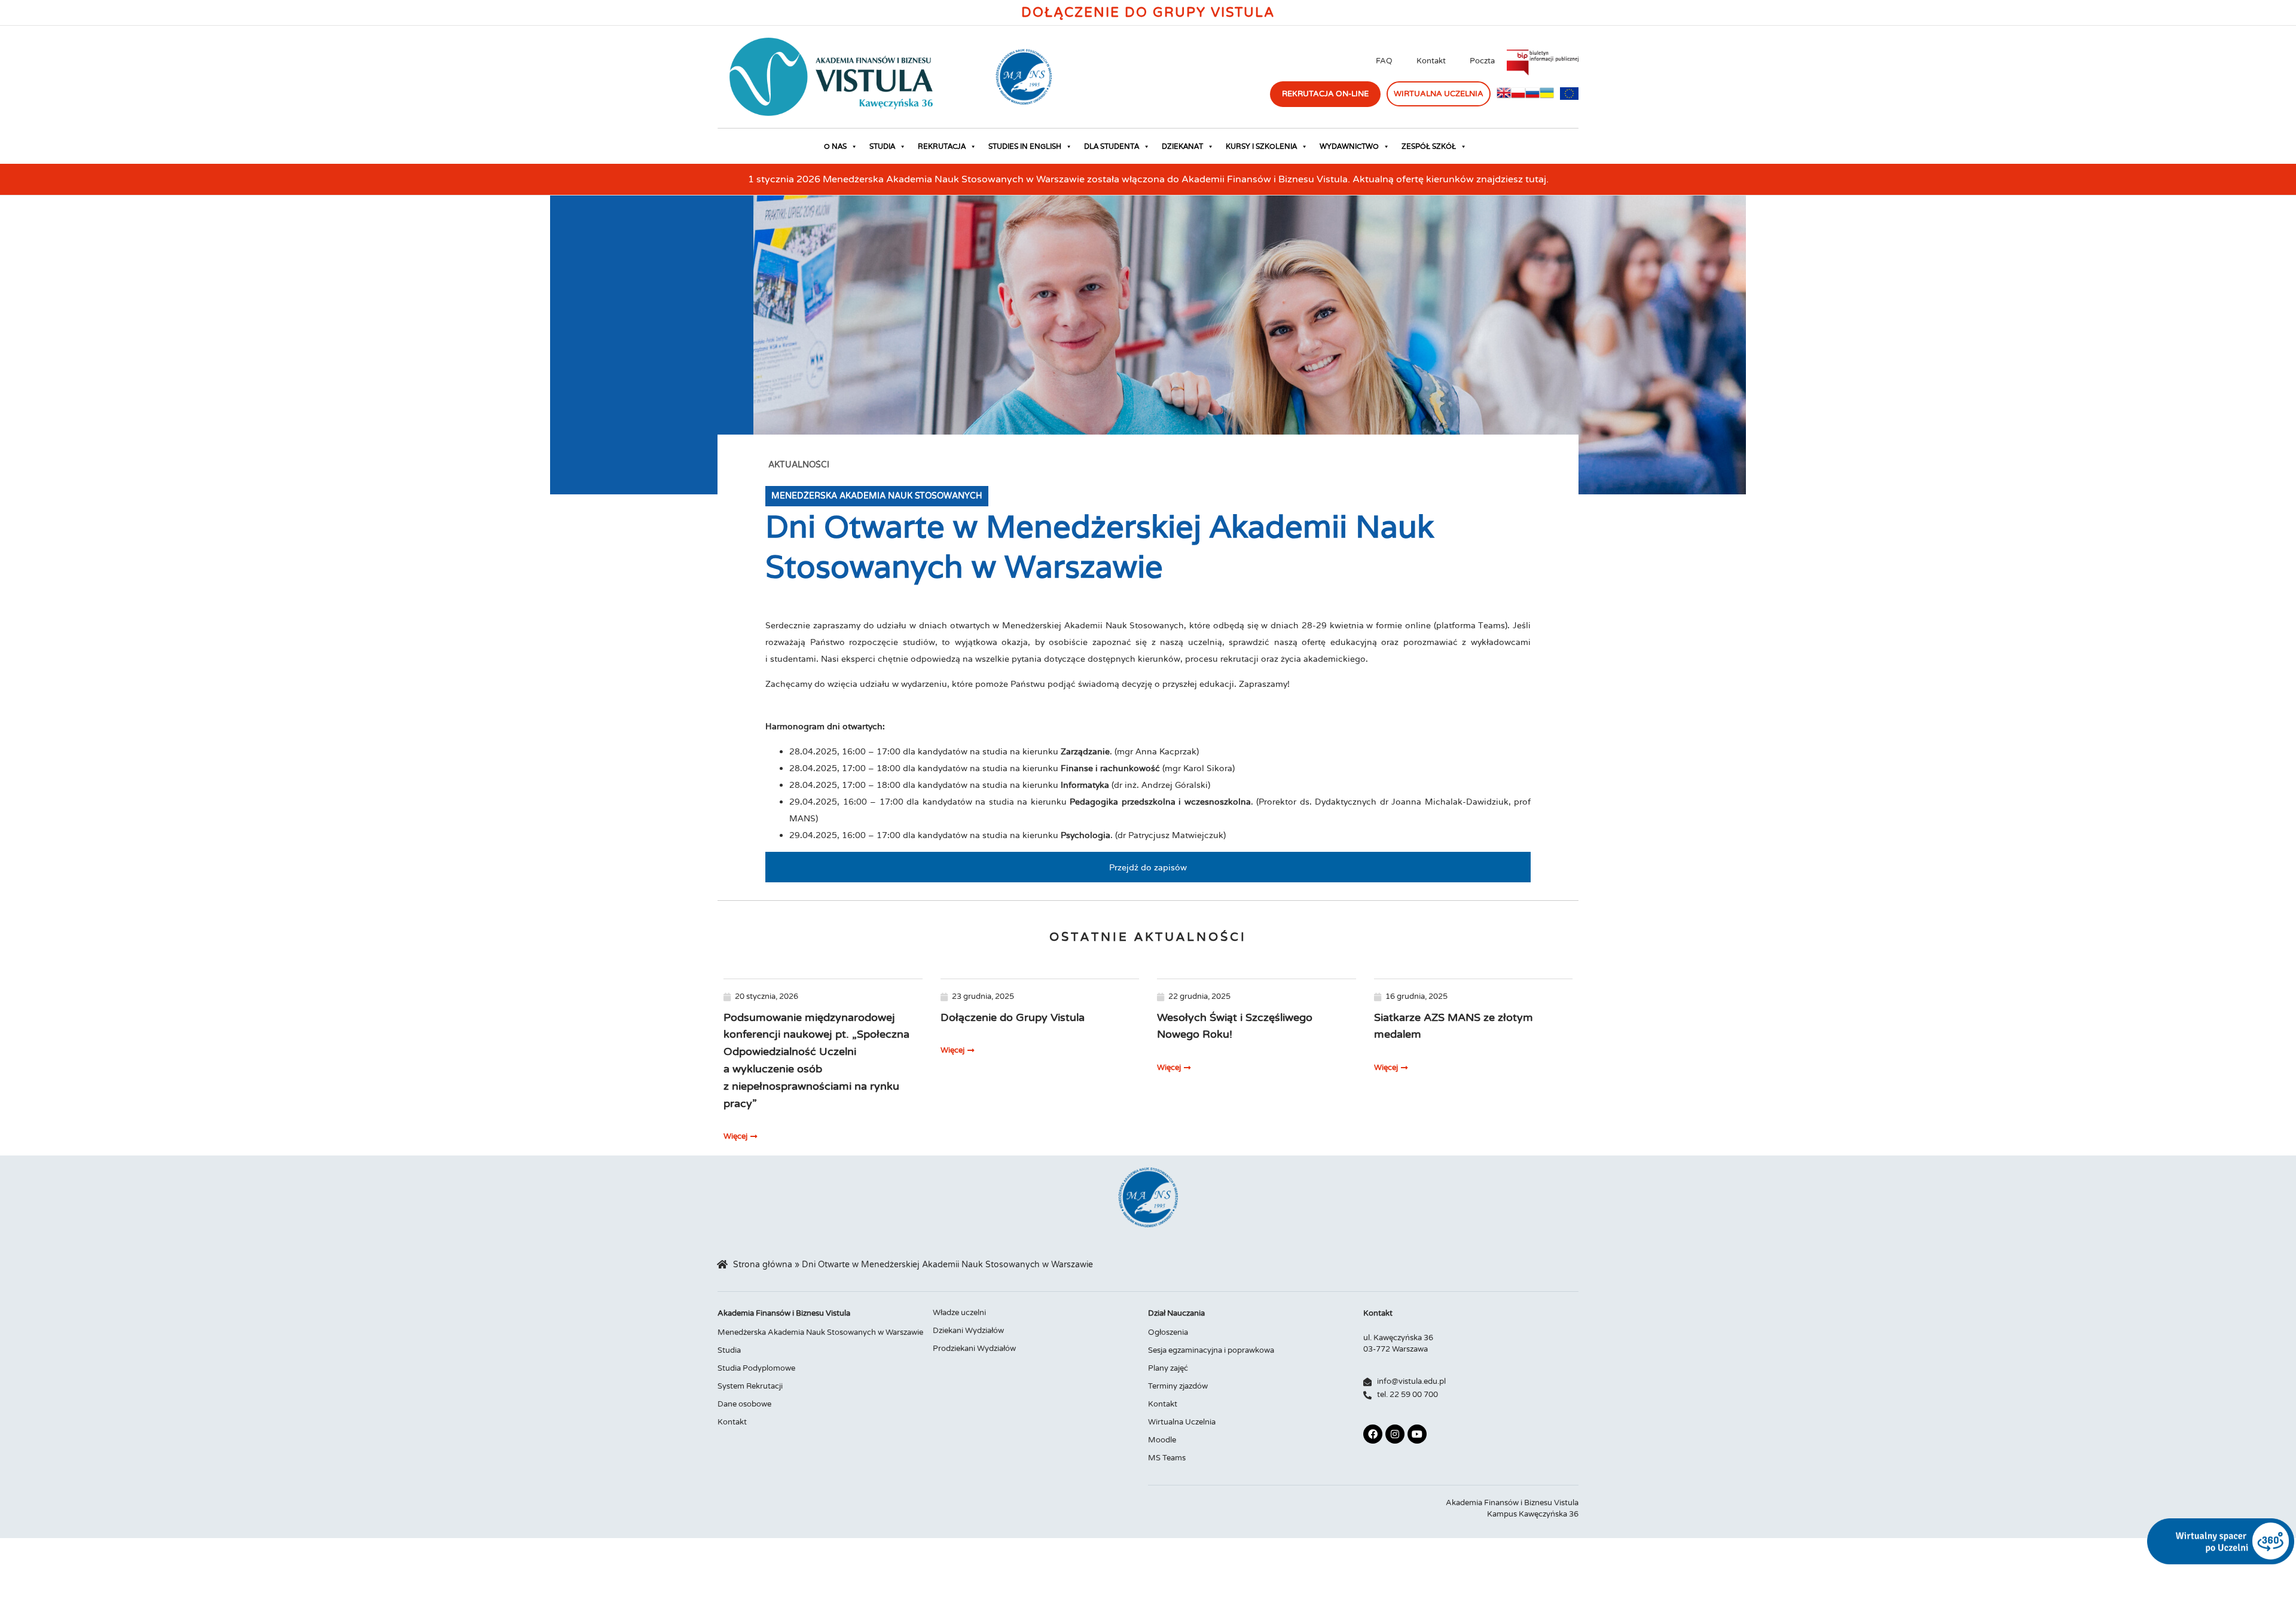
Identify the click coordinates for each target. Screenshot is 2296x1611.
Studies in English (1025, 146)
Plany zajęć (1168, 1368)
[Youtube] (1417, 1434)
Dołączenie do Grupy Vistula (1148, 13)
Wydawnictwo (1349, 146)
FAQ (1384, 61)
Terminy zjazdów (1178, 1386)
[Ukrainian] (1547, 96)
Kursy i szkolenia (1261, 146)
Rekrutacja (942, 146)
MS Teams (1167, 1458)
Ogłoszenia (1168, 1332)
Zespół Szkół (1429, 146)
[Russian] (1532, 96)
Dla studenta (1112, 146)
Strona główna (763, 1265)
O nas (835, 146)
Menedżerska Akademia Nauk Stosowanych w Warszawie (820, 1332)
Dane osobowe (744, 1404)
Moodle (1162, 1440)
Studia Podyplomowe (756, 1368)
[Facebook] (1373, 1434)
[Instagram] (1395, 1434)
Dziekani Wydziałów (968, 1331)
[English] (1504, 96)
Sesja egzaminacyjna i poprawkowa (1211, 1350)
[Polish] (1518, 96)
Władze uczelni (959, 1313)
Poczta (1482, 61)
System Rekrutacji (750, 1386)
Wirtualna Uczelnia (1182, 1422)
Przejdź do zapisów (1148, 867)
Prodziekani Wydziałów (974, 1349)
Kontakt (1431, 61)
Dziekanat (1182, 146)
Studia (882, 146)
